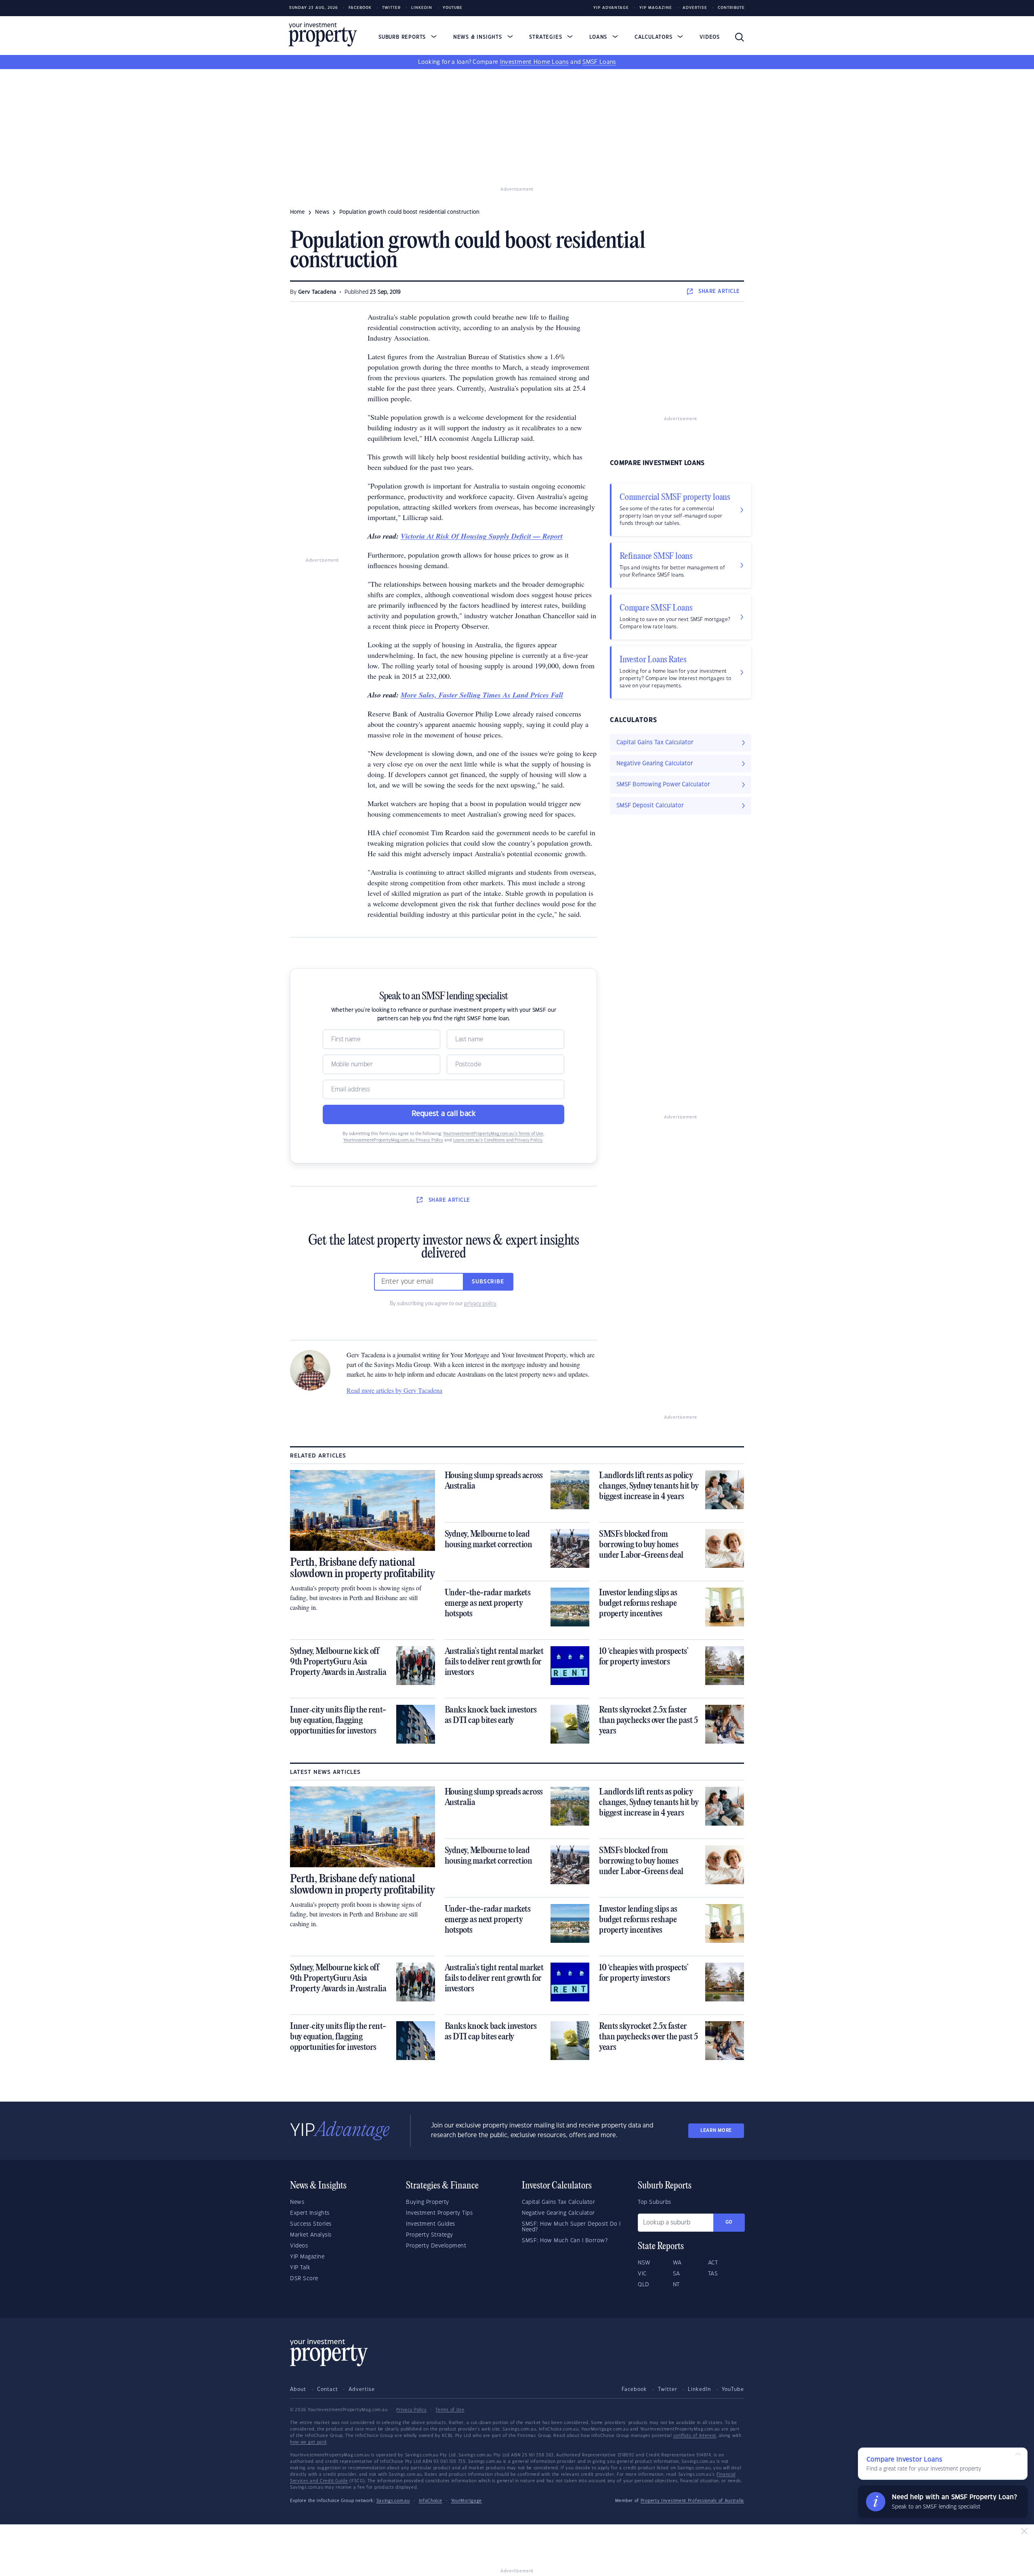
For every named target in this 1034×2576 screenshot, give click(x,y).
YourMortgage (467, 2501)
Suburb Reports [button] (403, 37)
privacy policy (480, 1304)
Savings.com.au (393, 2501)
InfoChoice (431, 2501)
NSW (644, 2263)
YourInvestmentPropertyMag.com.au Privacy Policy (393, 1140)
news (322, 212)
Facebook (360, 8)
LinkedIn (422, 8)
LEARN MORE (716, 2131)
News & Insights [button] (479, 37)
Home (297, 212)
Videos (710, 37)
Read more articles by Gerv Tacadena (394, 1390)
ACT (713, 2263)
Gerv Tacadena (317, 292)
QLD (644, 2285)
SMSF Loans (599, 62)
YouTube (733, 2389)
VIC (642, 2274)
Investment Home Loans (534, 62)
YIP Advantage (611, 8)
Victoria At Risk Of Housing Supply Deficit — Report (482, 536)
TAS (713, 2274)
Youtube (453, 8)
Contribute (731, 8)
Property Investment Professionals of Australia (692, 2501)
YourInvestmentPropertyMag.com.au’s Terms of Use (493, 1134)
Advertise (695, 8)
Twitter (391, 8)
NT (676, 2285)
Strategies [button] (546, 37)
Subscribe (488, 1282)
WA (677, 2263)
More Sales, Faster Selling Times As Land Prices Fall (482, 695)
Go (729, 2222)
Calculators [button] (655, 37)
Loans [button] (599, 37)
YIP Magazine (656, 8)
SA (677, 2274)
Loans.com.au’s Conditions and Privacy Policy (498, 1140)
